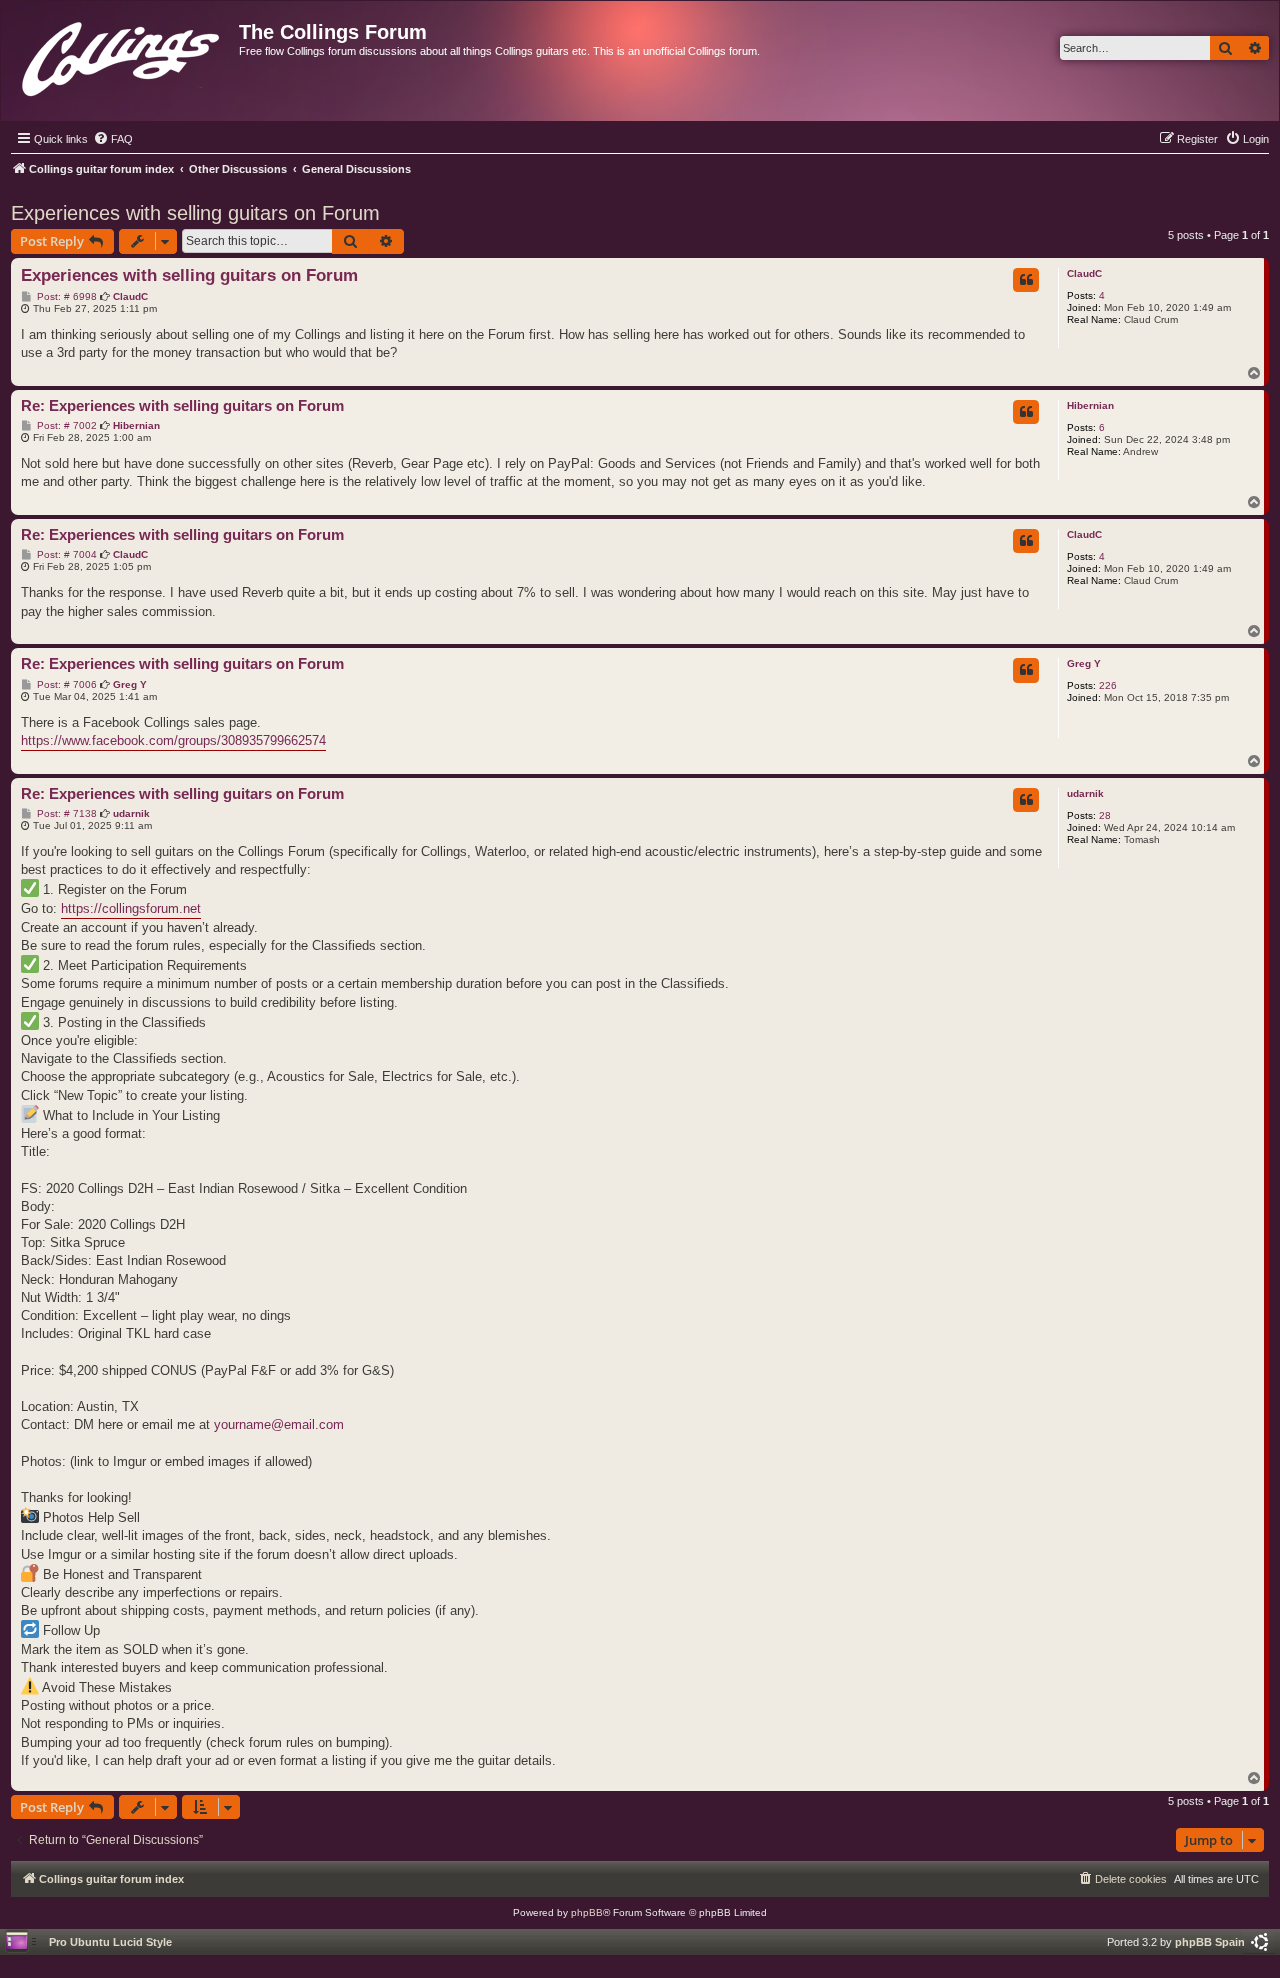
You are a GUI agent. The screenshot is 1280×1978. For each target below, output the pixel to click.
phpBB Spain (1210, 1942)
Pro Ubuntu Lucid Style (110, 1942)
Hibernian (1090, 405)
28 (1105, 815)
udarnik (1085, 793)
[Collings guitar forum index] (122, 54)
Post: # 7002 (65, 426)
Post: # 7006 (65, 685)
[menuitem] (113, 139)
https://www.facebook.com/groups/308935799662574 (173, 740)
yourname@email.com (279, 1424)
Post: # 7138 (65, 814)
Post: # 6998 (65, 297)
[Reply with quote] (1026, 280)
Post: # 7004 (65, 555)
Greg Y (1084, 663)
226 (1108, 685)
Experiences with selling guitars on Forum (195, 213)
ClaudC (1084, 273)
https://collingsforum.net (131, 908)
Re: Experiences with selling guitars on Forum (182, 405)
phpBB (587, 1912)
